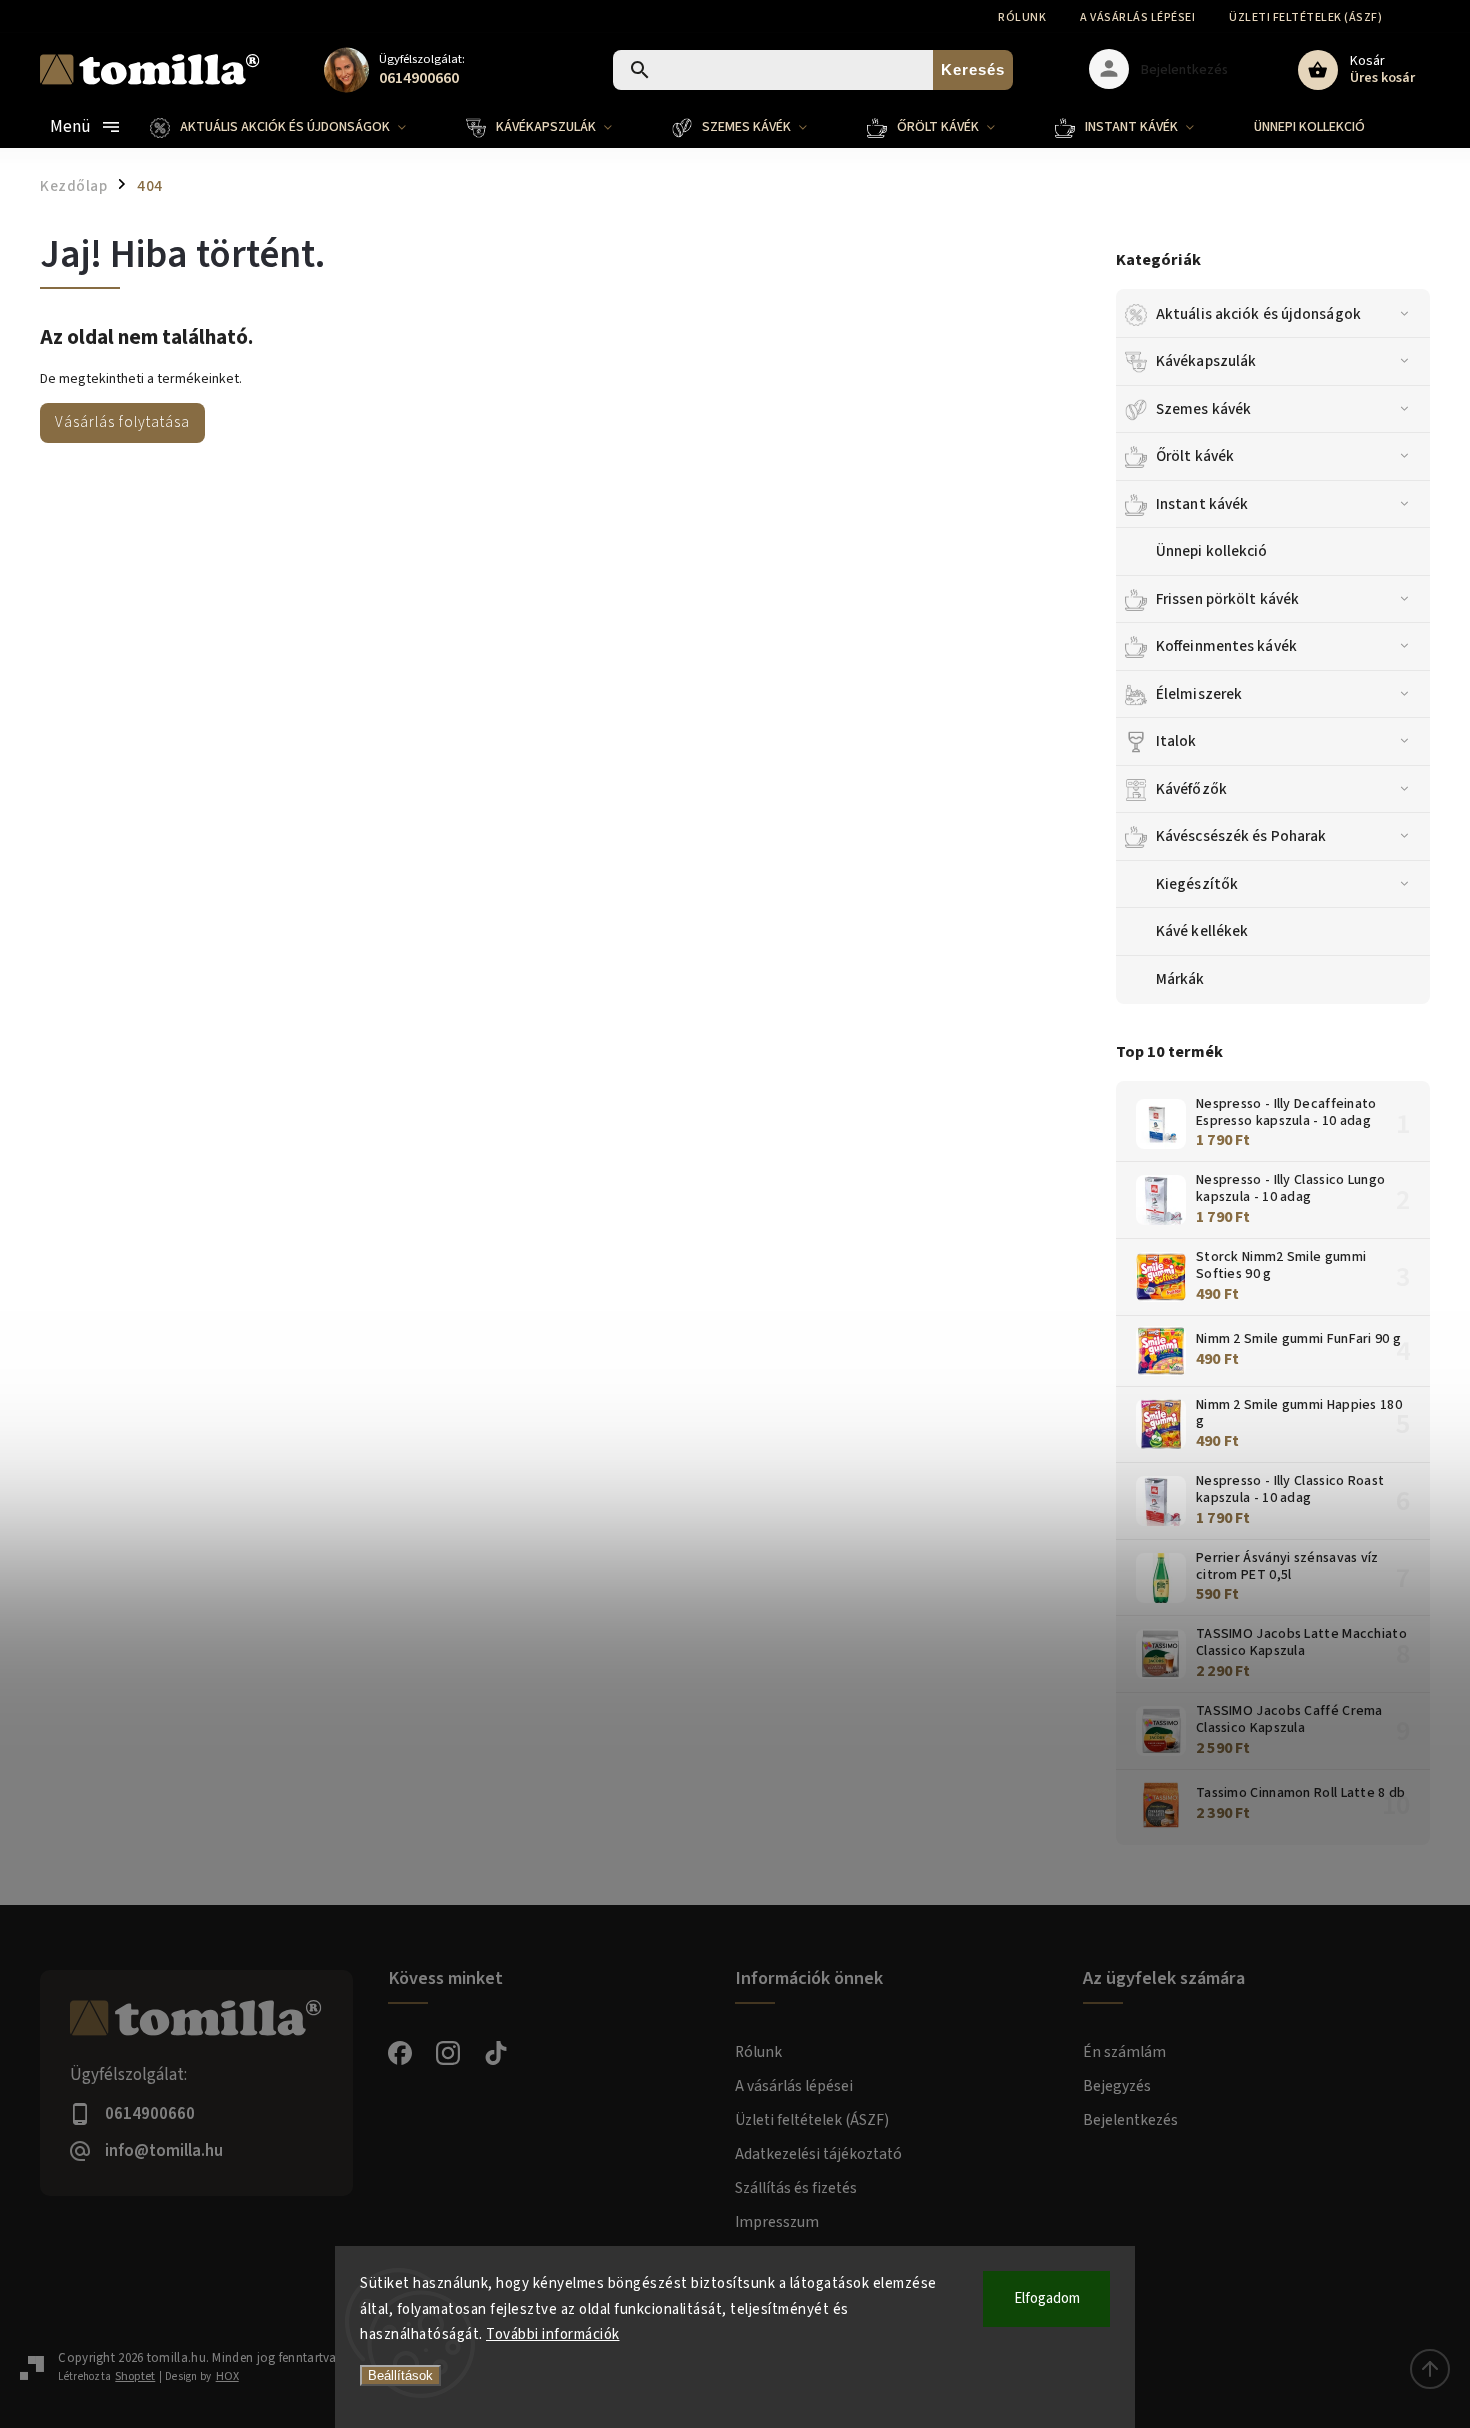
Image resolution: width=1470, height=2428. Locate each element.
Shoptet (135, 2376)
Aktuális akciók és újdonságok (1258, 314)
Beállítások (400, 2375)
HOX (227, 2376)
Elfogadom (1047, 2298)
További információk (553, 2334)
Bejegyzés (1117, 2086)
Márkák (1180, 979)
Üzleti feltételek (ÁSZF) (1305, 17)
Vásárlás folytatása (122, 422)
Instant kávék (1202, 504)
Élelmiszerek (1199, 694)
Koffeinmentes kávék (1226, 646)
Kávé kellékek (1202, 931)
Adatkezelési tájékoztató (818, 2154)
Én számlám (1124, 2052)
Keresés (973, 69)
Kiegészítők (1197, 884)
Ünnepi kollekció (1212, 551)
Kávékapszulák (1206, 361)
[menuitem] (293, 127)
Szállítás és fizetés (796, 2188)
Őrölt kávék (1195, 456)
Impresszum (777, 2222)
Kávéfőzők (1191, 789)
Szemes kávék (1203, 409)
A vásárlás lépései (1137, 17)
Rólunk (1022, 17)
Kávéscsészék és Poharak (1241, 836)
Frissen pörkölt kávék (1227, 599)
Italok (1176, 741)
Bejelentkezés (1130, 2120)
